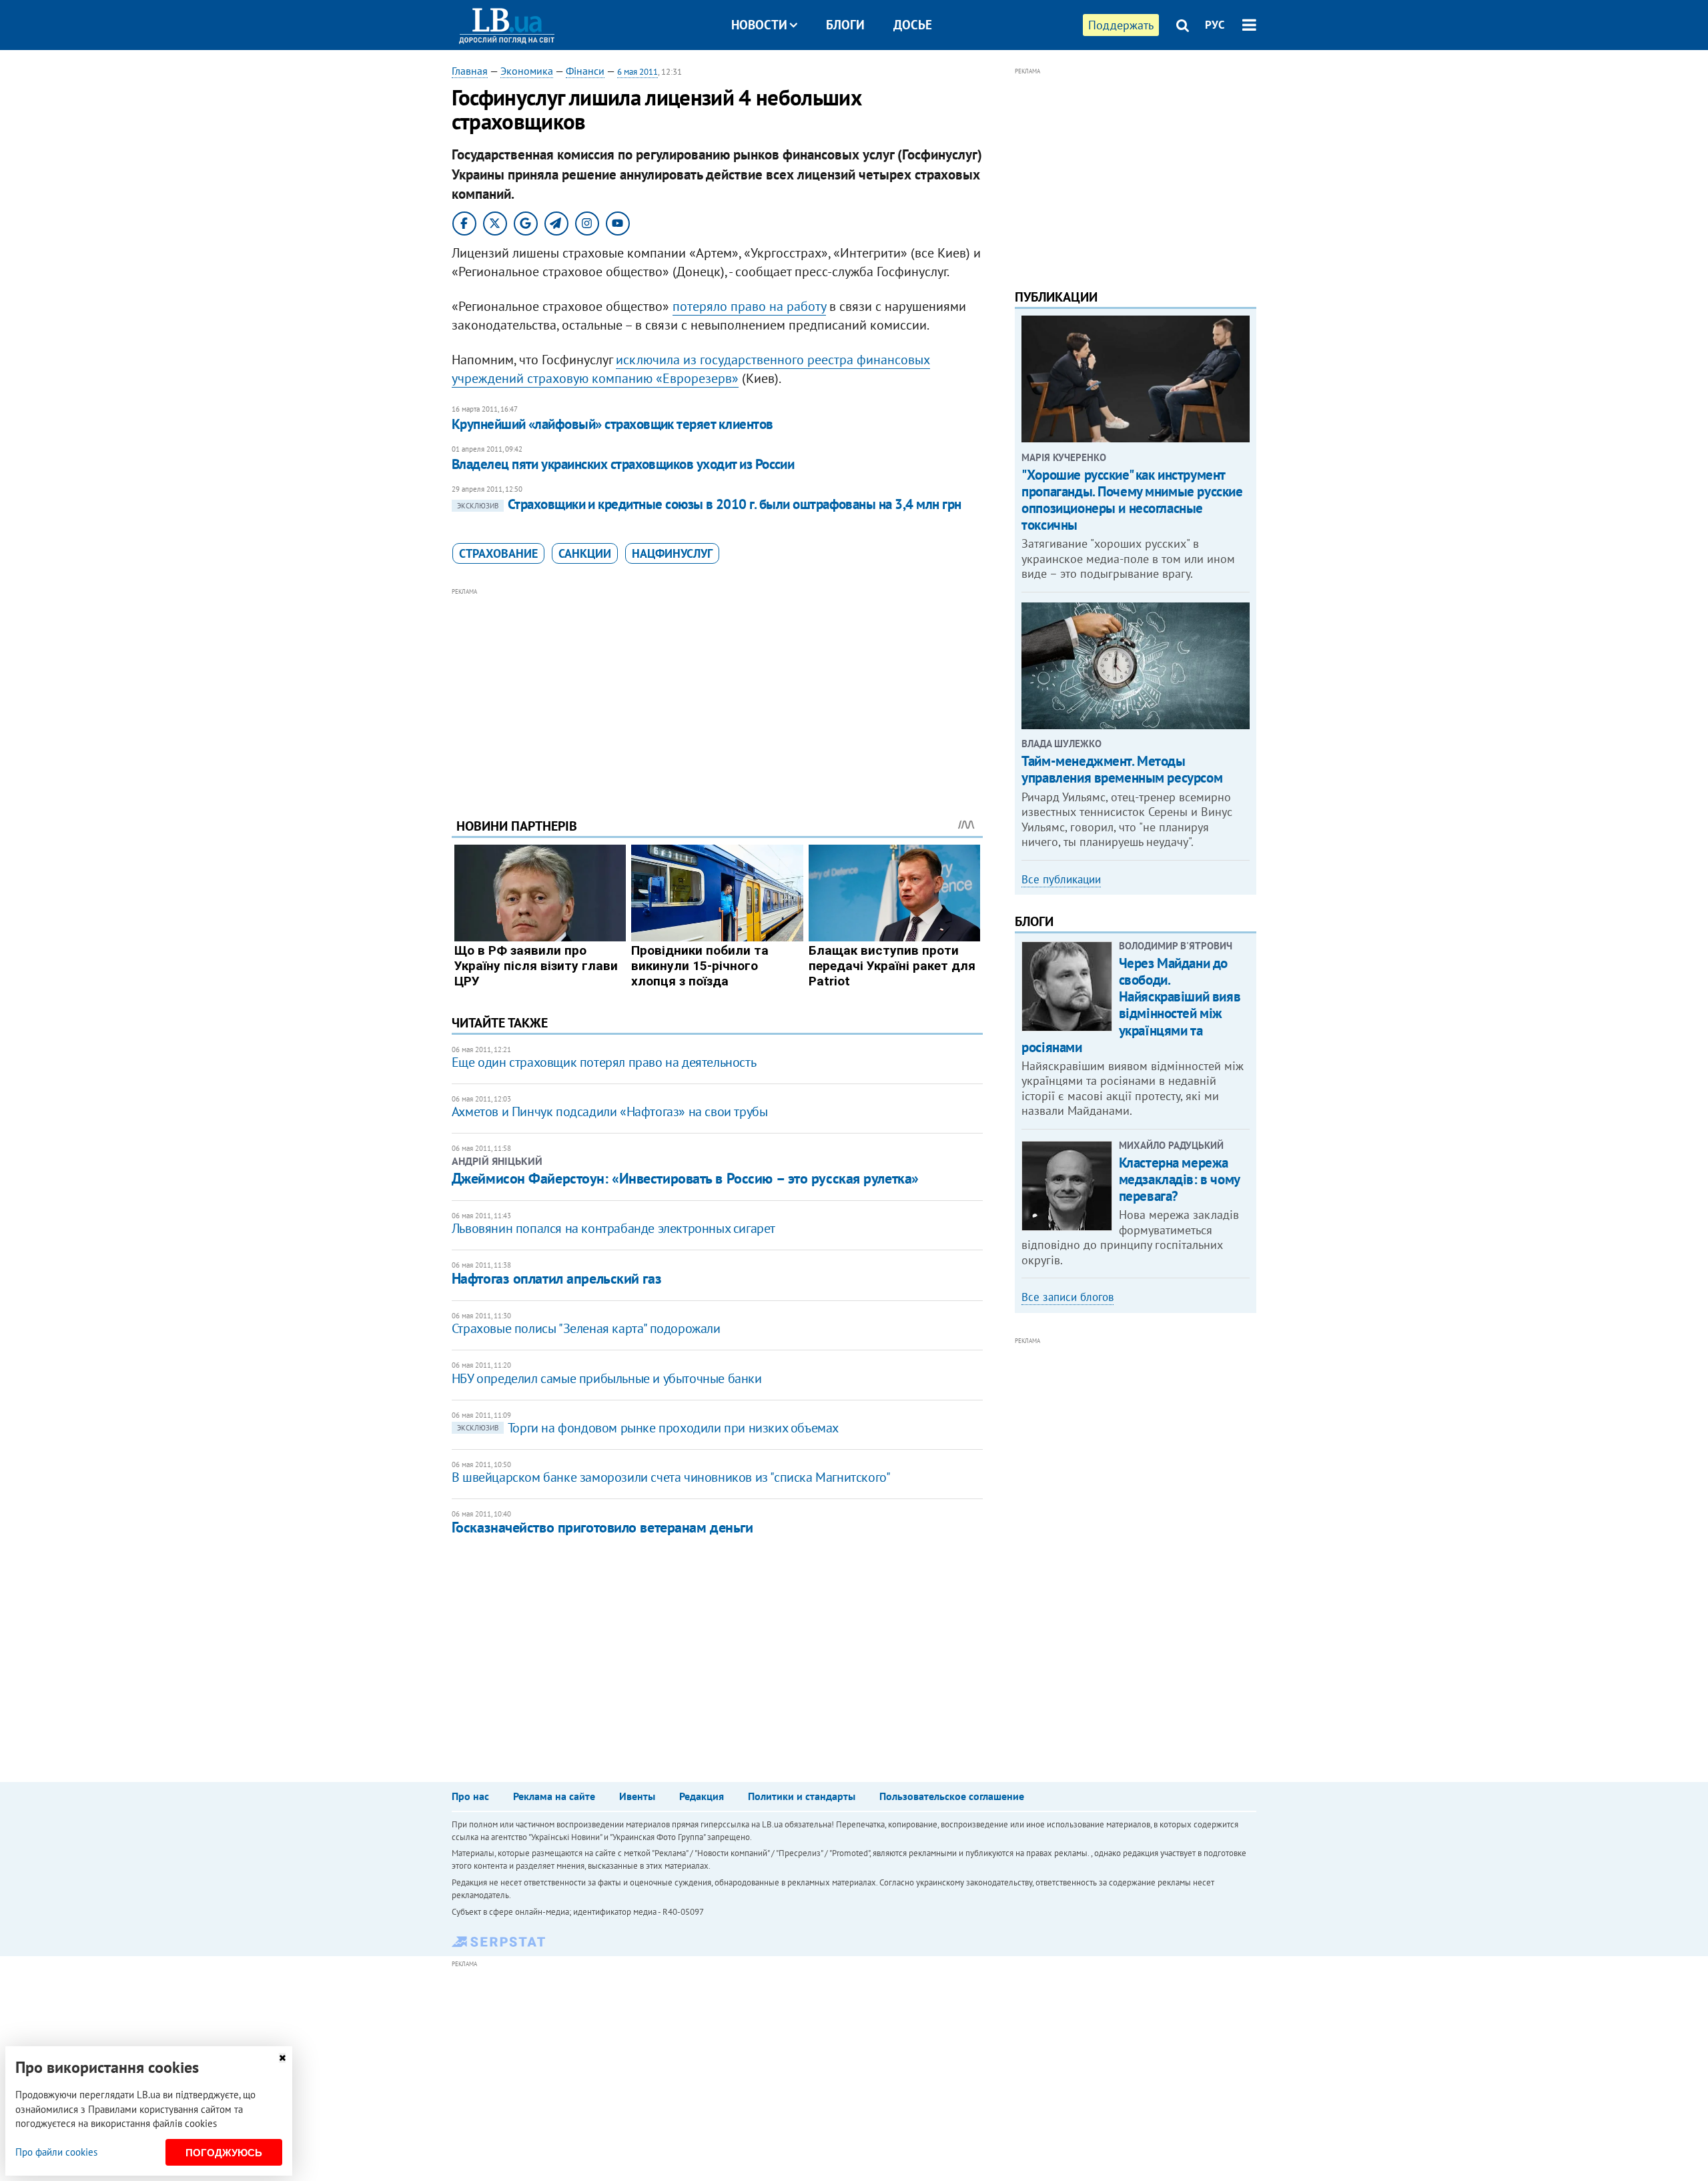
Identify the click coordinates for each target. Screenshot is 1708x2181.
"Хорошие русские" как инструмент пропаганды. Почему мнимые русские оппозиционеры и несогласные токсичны (1132, 500)
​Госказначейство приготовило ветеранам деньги (602, 1527)
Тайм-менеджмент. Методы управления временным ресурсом (1122, 769)
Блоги (845, 25)
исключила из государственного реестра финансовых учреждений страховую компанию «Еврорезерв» (691, 369)
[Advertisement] (717, 693)
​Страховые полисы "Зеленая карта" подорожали (586, 1328)
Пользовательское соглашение (952, 1796)
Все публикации (1061, 879)
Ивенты (637, 1796)
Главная (470, 71)
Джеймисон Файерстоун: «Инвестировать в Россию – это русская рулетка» (685, 1178)
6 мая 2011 (637, 72)
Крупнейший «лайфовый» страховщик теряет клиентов (612, 424)
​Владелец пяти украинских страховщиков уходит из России (623, 464)
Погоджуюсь (224, 2153)
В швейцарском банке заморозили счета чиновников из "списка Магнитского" (671, 1477)
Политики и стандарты (802, 1796)
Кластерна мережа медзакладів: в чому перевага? (1179, 1179)
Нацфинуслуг (672, 553)
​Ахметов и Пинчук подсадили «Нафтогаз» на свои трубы (610, 1112)
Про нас (470, 1796)
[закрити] (282, 2058)
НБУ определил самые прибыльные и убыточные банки (607, 1378)
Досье (913, 25)
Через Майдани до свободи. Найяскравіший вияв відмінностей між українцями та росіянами (1131, 1005)
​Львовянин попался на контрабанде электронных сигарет (613, 1228)
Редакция (702, 1796)
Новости (759, 25)
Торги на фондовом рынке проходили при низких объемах (648, 1428)
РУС (1215, 25)
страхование (498, 553)
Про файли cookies (56, 2152)
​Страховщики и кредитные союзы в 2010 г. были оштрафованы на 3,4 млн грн (709, 504)
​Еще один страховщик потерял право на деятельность (604, 1062)
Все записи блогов (1067, 1297)
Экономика (527, 71)
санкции (585, 553)
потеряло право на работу (749, 306)
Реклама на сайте (554, 1796)
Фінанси (585, 71)
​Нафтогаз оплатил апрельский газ (556, 1278)
